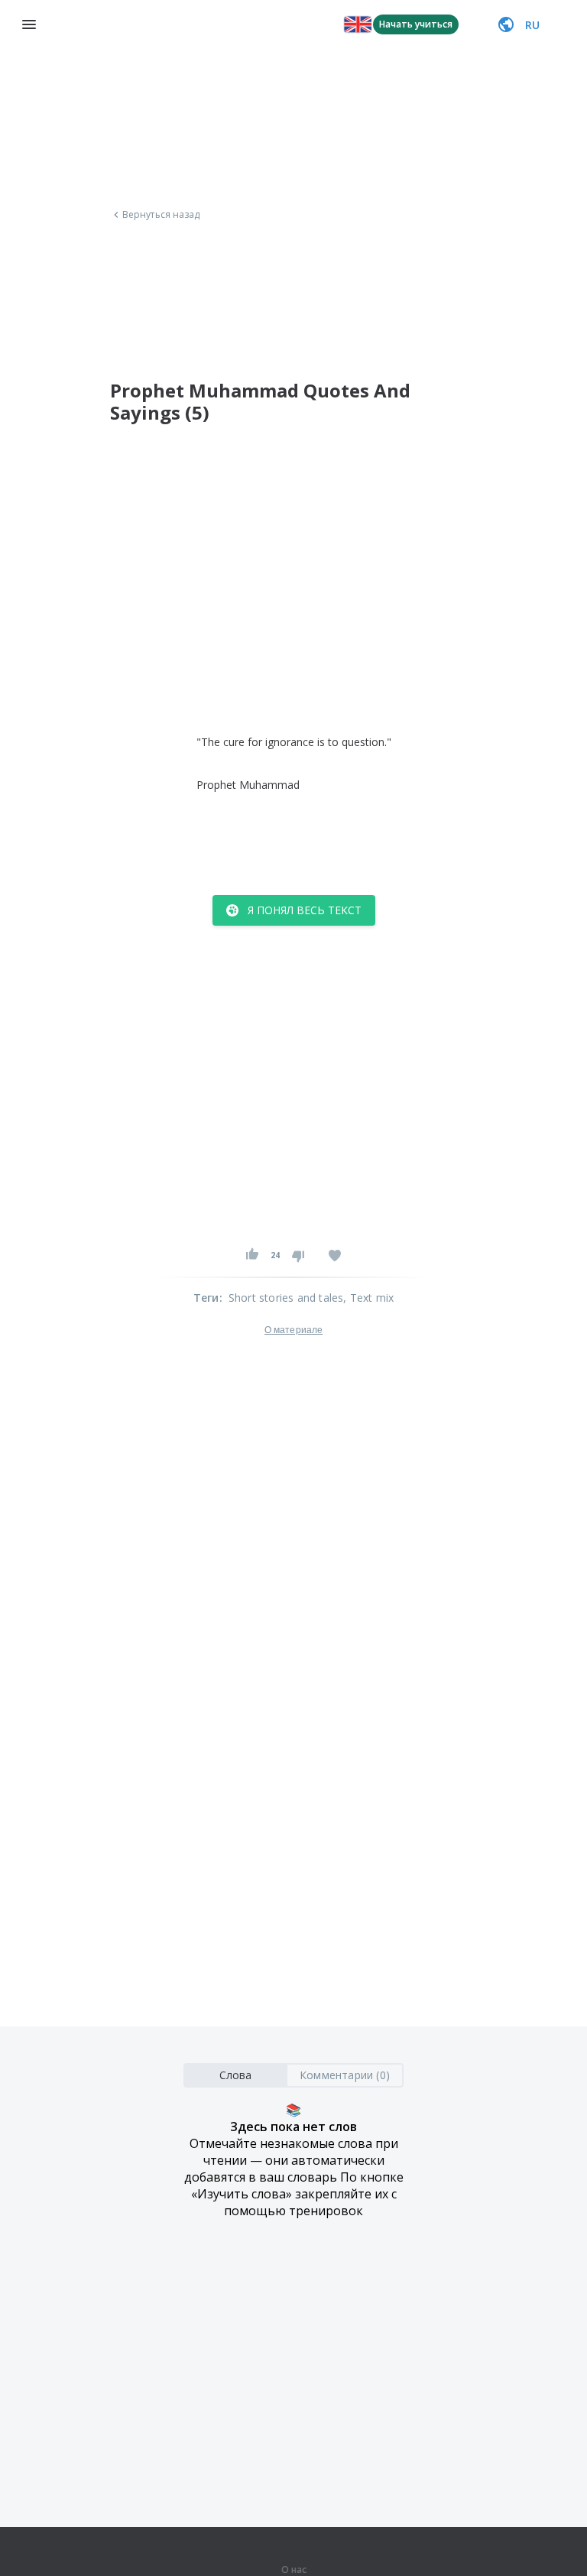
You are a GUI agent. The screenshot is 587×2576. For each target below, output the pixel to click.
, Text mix (368, 1298)
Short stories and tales (286, 1298)
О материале (293, 1330)
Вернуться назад (161, 215)
